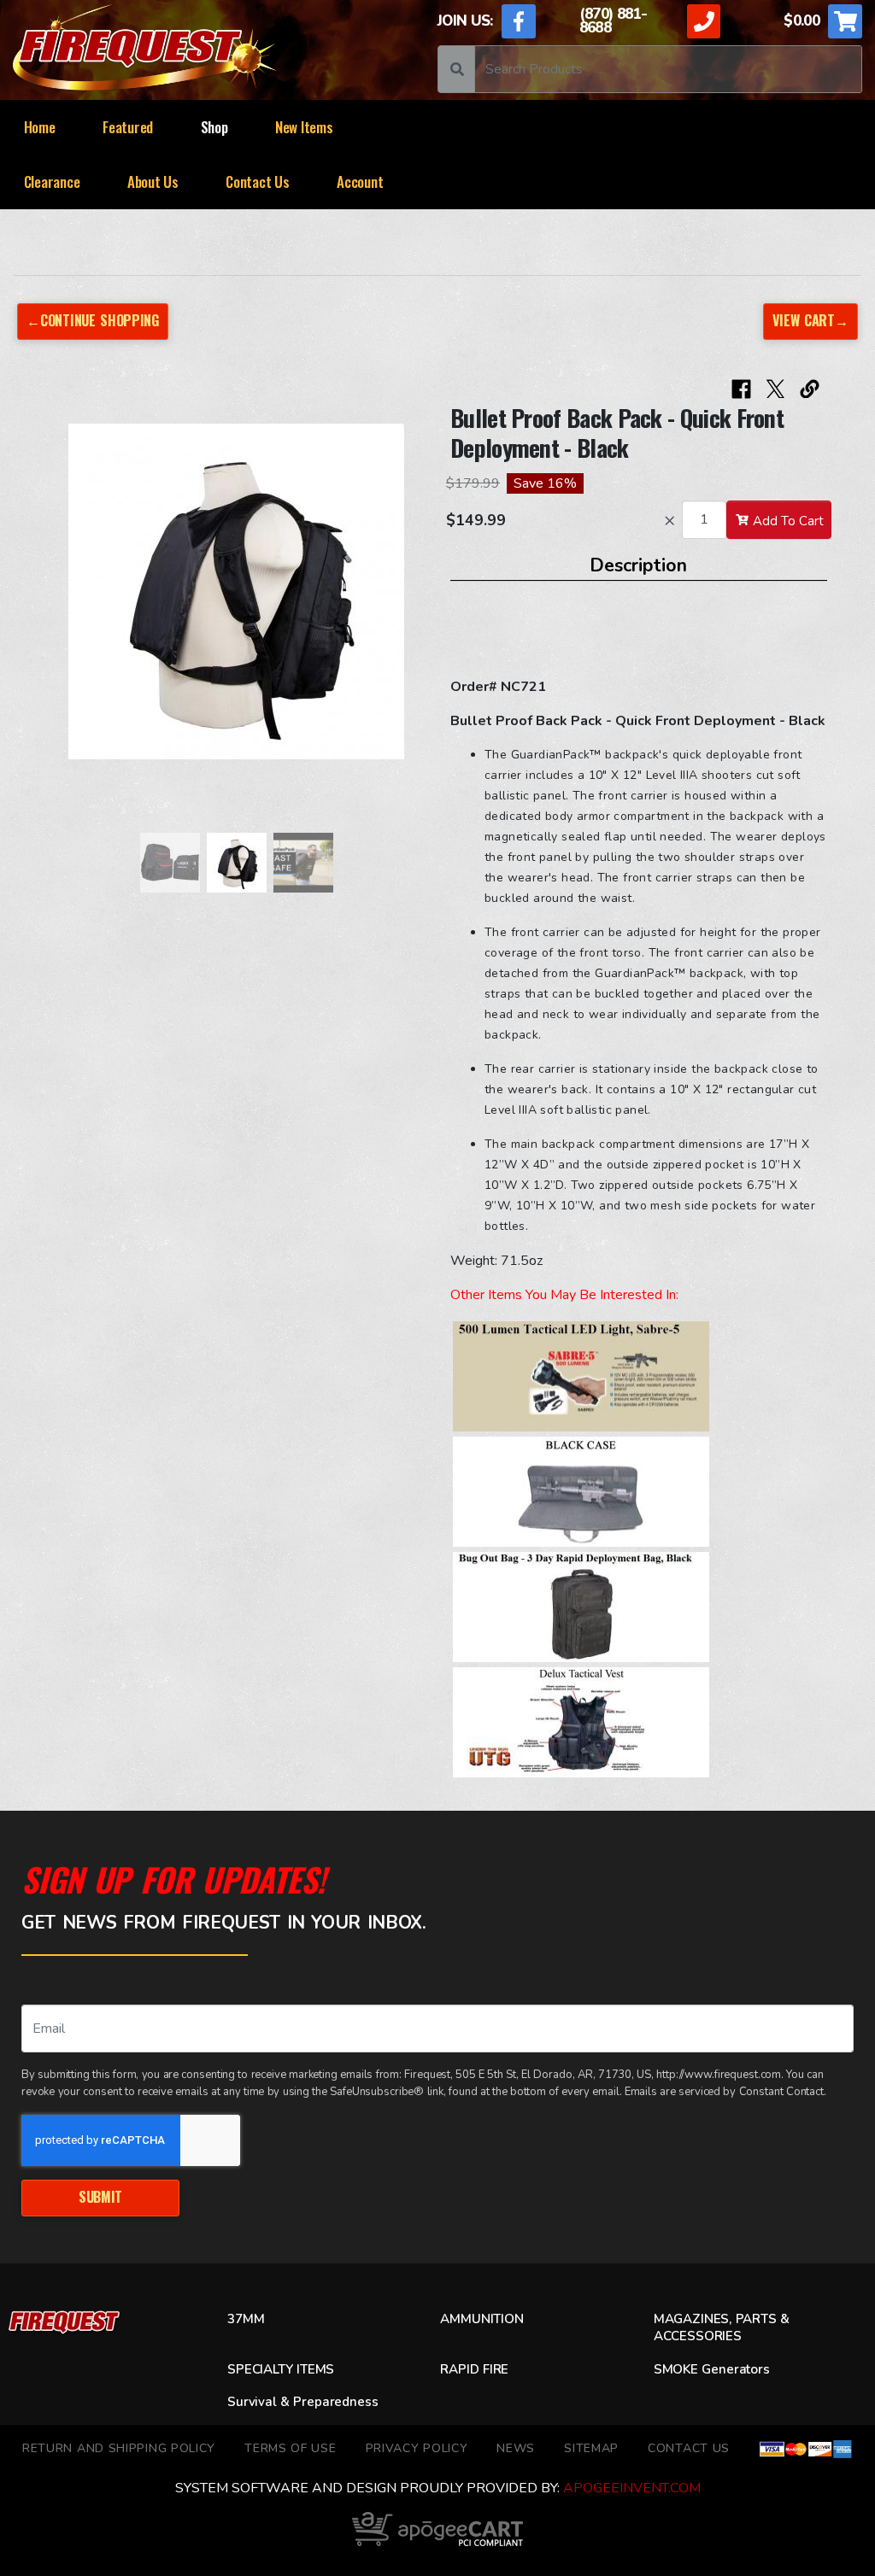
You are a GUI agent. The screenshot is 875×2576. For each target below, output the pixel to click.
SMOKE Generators (712, 2369)
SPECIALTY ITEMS (281, 2369)
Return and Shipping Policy (119, 2448)
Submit (100, 2197)
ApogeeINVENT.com (632, 2488)
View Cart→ (810, 320)
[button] (65, 600)
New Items (304, 127)
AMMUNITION (482, 2319)
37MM (246, 2319)
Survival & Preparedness (303, 2402)
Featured (128, 127)
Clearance (52, 181)
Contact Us (257, 181)
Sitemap (591, 2448)
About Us (153, 181)
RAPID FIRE (474, 2369)
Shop (214, 127)
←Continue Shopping (92, 320)
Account (360, 181)
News (516, 2448)
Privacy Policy (417, 2448)
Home (40, 127)
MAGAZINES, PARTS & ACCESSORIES (722, 2327)
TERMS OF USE (290, 2448)
